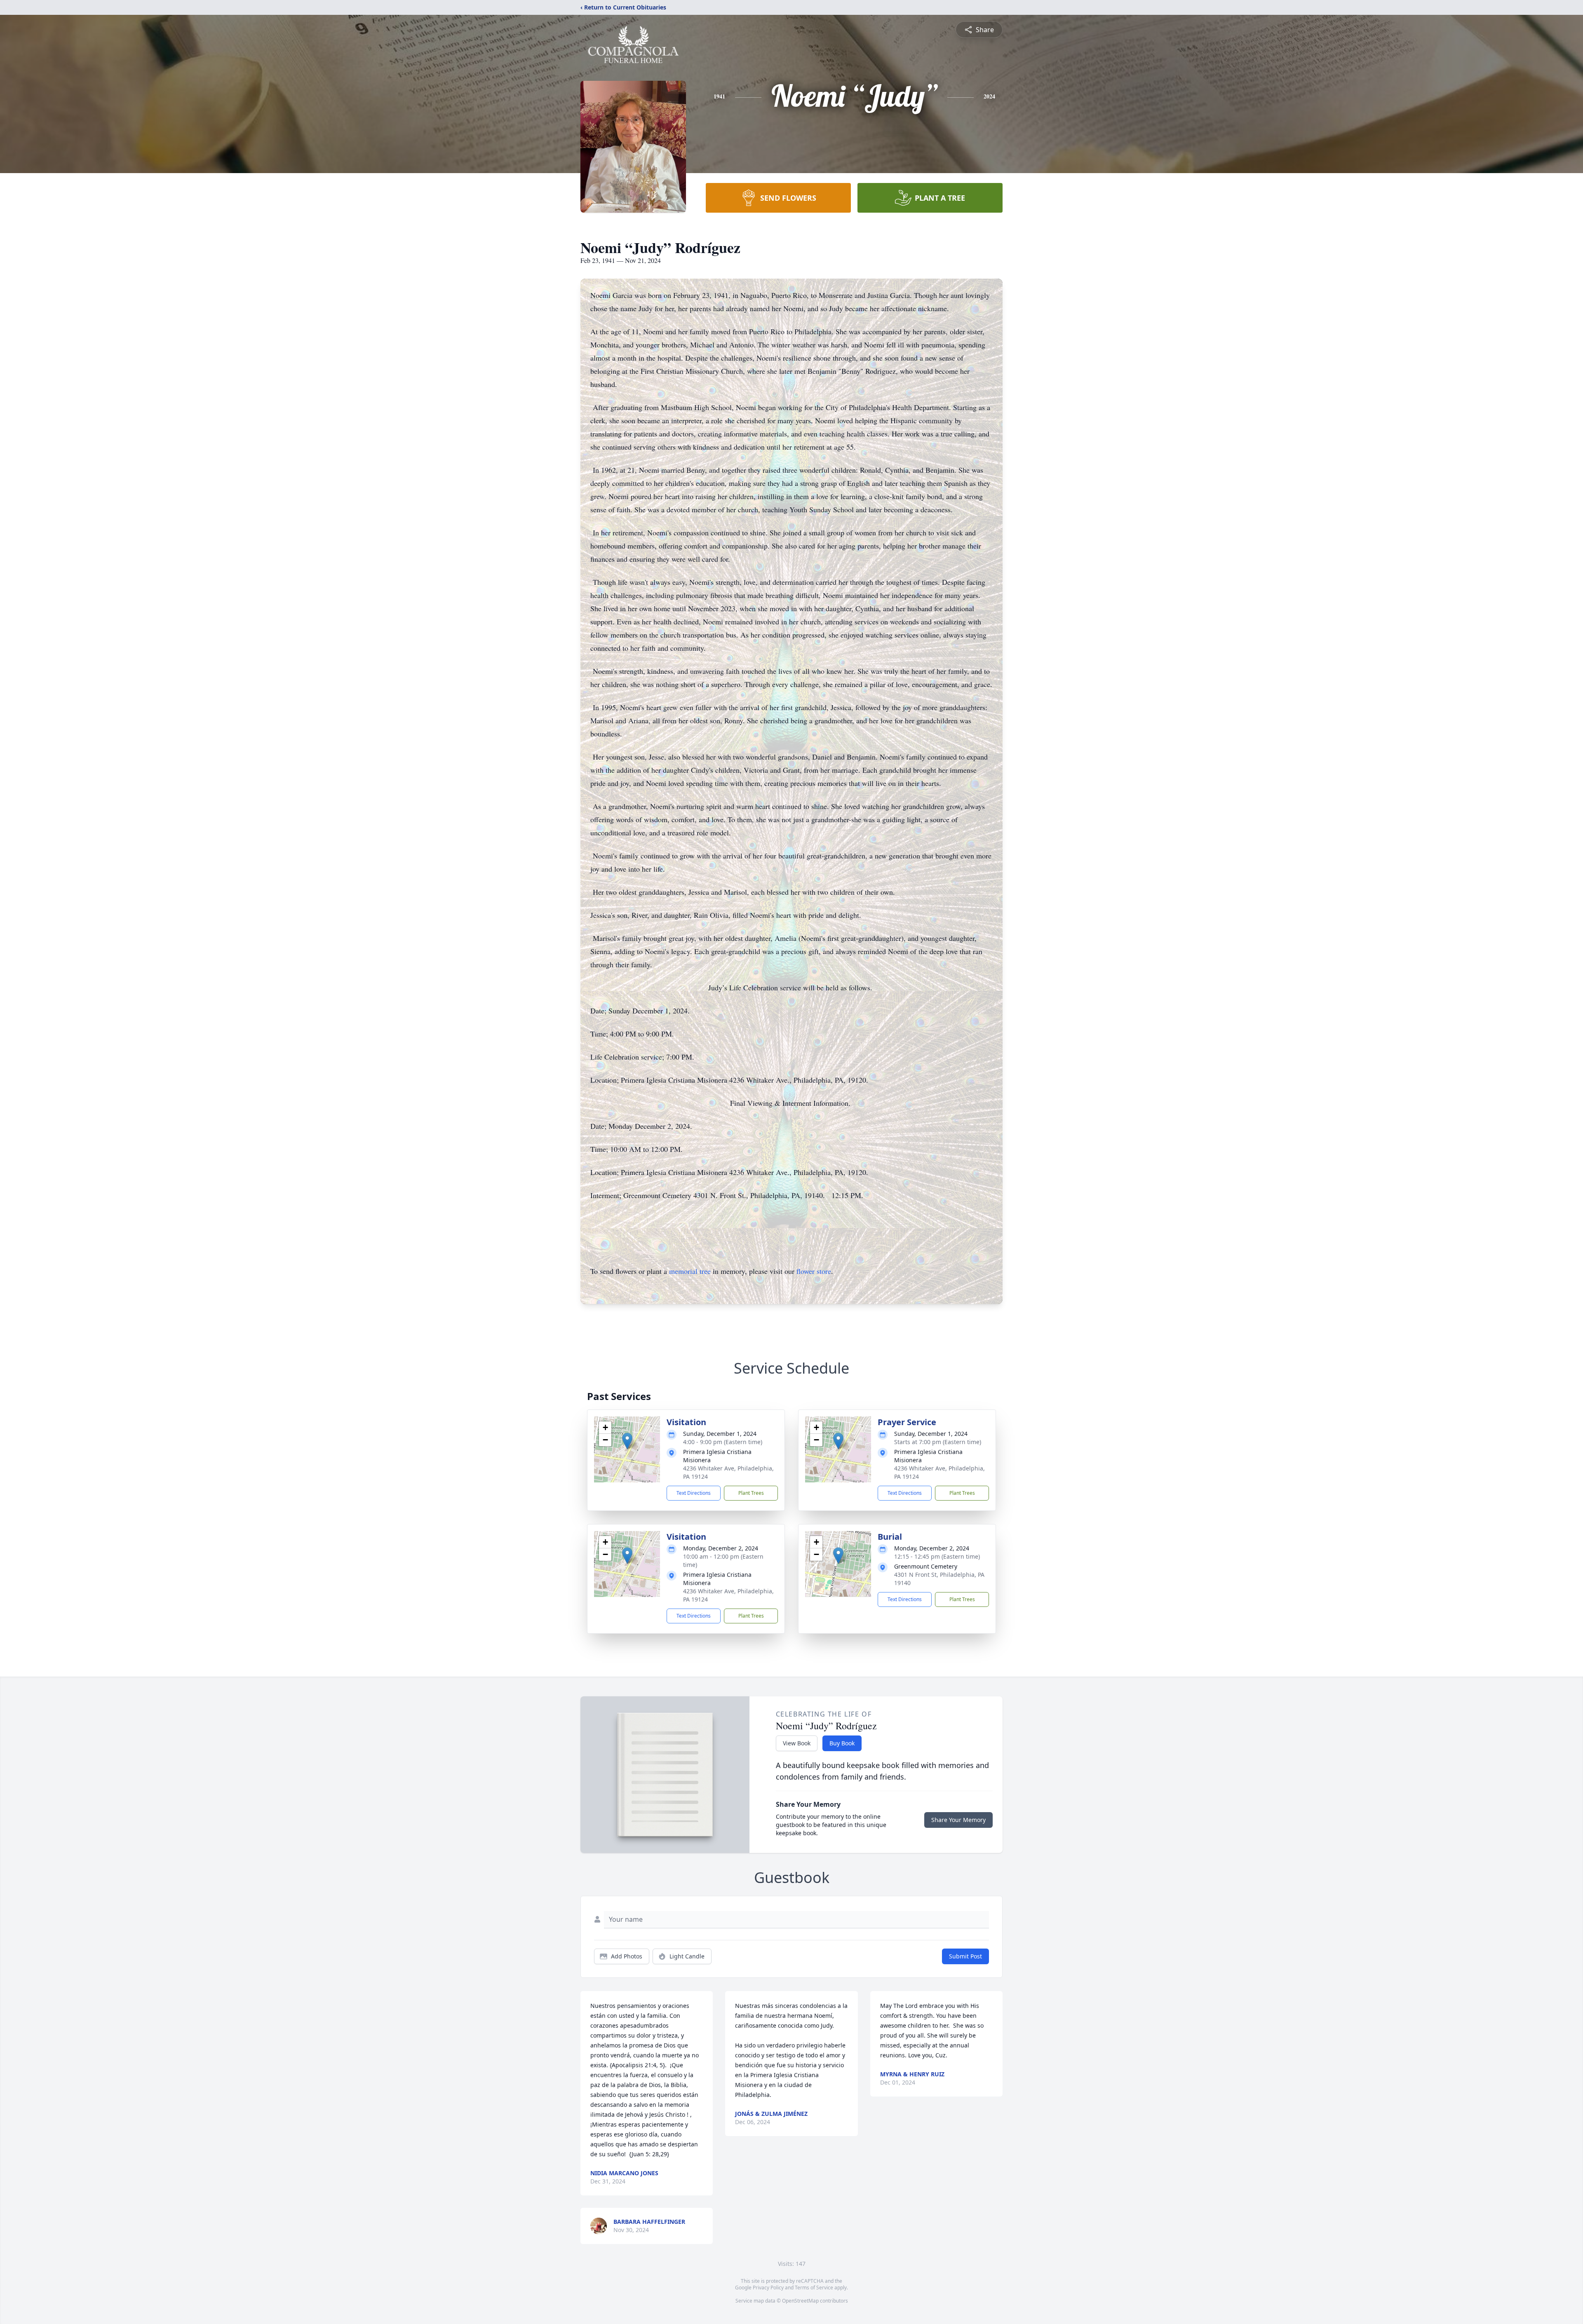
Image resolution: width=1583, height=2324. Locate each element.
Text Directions (694, 1493)
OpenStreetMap (800, 2301)
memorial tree (690, 1271)
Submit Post (965, 1956)
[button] (627, 1441)
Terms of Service (814, 2288)
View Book (797, 1743)
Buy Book (842, 1743)
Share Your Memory (958, 1820)
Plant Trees (751, 1493)
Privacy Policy (768, 2288)
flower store (814, 1271)
